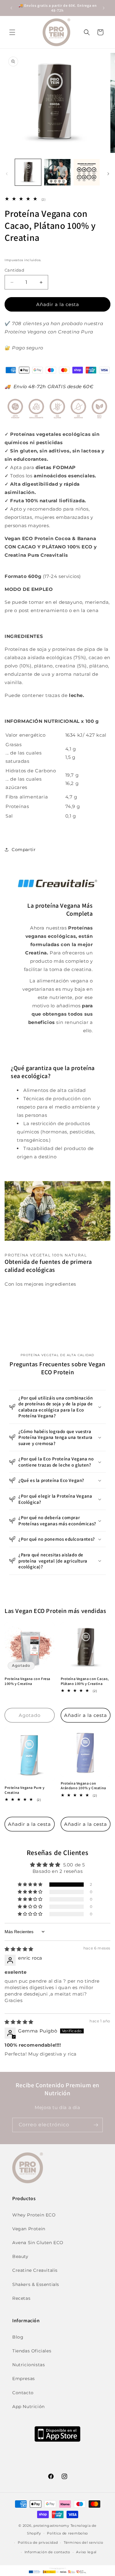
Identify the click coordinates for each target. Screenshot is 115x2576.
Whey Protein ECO (34, 2215)
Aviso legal (86, 2552)
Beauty (20, 2256)
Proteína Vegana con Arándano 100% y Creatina (83, 1786)
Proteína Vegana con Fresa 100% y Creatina (27, 1681)
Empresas (24, 2379)
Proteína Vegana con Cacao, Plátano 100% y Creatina (85, 1681)
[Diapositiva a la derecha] (108, 174)
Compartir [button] (24, 850)
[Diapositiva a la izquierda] (7, 174)
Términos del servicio (84, 2542)
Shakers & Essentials (36, 2284)
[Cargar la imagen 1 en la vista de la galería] (28, 172)
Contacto (23, 2393)
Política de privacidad (38, 2542)
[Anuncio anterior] (11, 8)
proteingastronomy (51, 2526)
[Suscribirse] (96, 2125)
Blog (18, 2337)
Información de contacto (47, 2552)
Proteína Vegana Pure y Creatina (25, 1790)
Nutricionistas (29, 2365)
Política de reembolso (67, 2533)
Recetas (21, 2298)
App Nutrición (29, 2407)
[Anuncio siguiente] (104, 8)
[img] (19, 1949)
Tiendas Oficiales (32, 2351)
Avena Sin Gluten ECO (38, 2243)
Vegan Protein (29, 2229)
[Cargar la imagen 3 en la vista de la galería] (87, 172)
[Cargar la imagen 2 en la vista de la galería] (57, 172)
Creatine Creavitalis (35, 2270)
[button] (12, 32)
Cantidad (14, 270)
